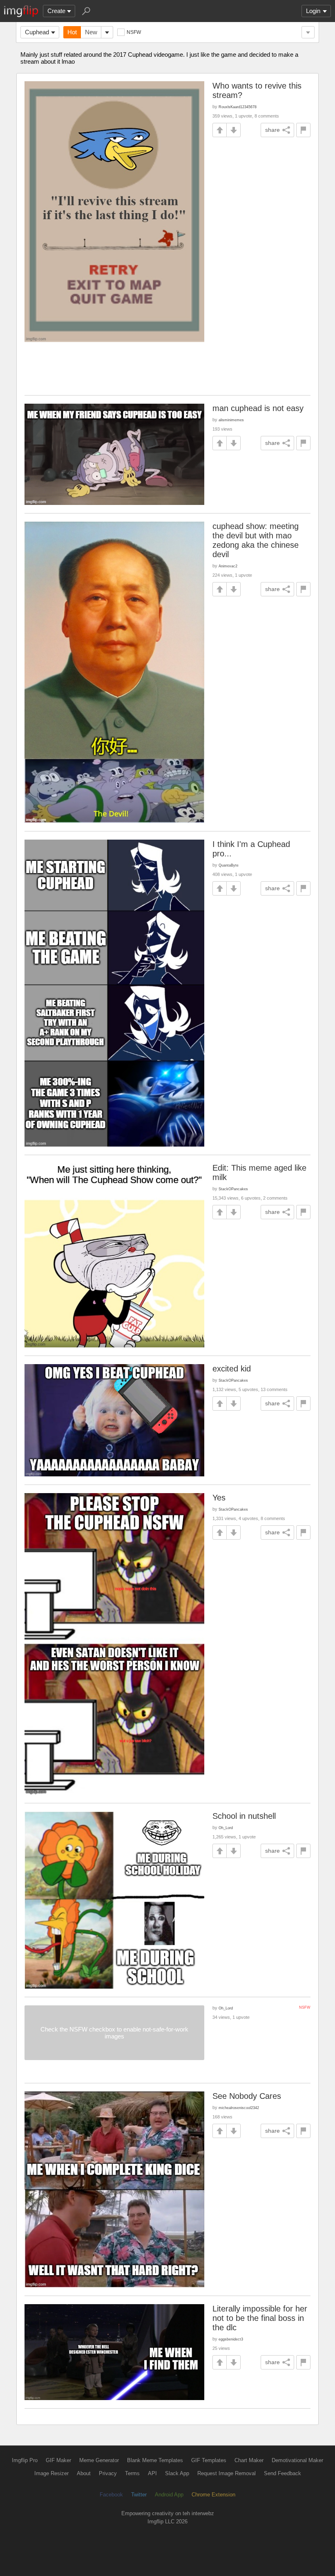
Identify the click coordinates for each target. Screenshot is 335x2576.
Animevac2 (228, 566)
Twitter (139, 2495)
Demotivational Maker (297, 2460)
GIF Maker (58, 2460)
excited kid (232, 1369)
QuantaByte (229, 865)
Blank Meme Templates (155, 2460)
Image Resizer (51, 2473)
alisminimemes (231, 420)
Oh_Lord (226, 1828)
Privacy (108, 2473)
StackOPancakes (233, 1189)
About (84, 2473)
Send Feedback (283, 2473)
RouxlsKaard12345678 (238, 107)
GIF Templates (209, 2460)
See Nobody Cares (247, 2096)
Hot (72, 32)
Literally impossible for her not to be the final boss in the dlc (260, 2318)
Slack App (177, 2473)
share (272, 130)
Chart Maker (249, 2460)
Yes (219, 1498)
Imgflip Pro (25, 2460)
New (91, 32)
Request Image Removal (227, 2473)
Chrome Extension (213, 2495)
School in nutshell (244, 1816)
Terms (132, 2473)
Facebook (111, 2495)
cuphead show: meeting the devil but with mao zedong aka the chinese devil (256, 540)
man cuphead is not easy (258, 408)
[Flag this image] (303, 130)
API (152, 2473)
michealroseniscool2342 (239, 2108)
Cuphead (37, 32)
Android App (169, 2495)
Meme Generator (99, 2460)
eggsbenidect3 (231, 2339)
